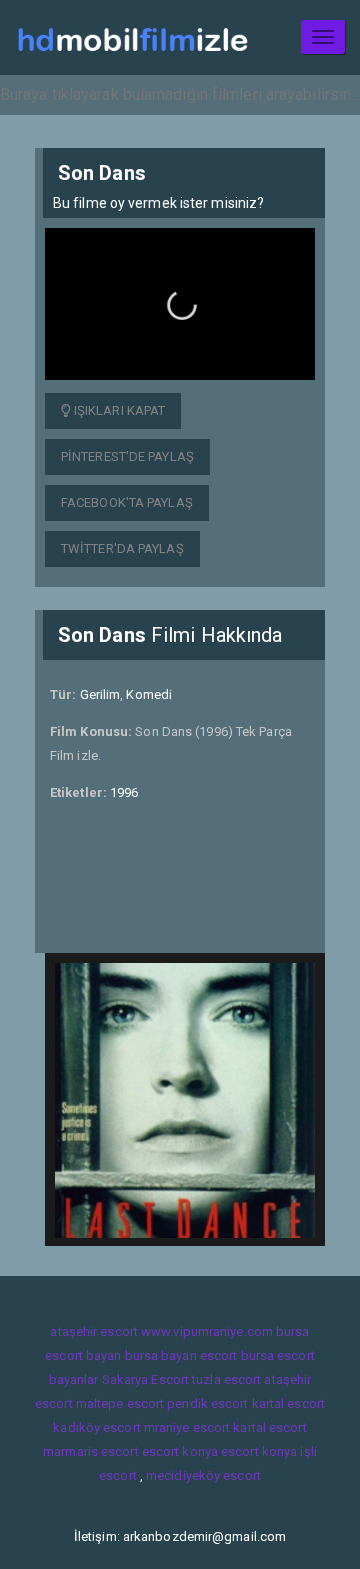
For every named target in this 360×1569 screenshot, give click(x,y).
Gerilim (100, 694)
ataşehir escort (94, 1331)
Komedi (149, 694)
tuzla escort (226, 1379)
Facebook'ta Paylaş (127, 502)
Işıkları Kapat (118, 410)
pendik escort (207, 1403)
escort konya (180, 1451)
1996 (124, 792)
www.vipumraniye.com (207, 1331)
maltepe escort (120, 1403)
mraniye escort (187, 1427)
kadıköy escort (96, 1427)
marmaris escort (91, 1451)
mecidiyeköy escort (203, 1475)
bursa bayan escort (181, 1355)
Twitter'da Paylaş (122, 548)
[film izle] (132, 37)
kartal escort (288, 1403)
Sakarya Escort (145, 1379)
